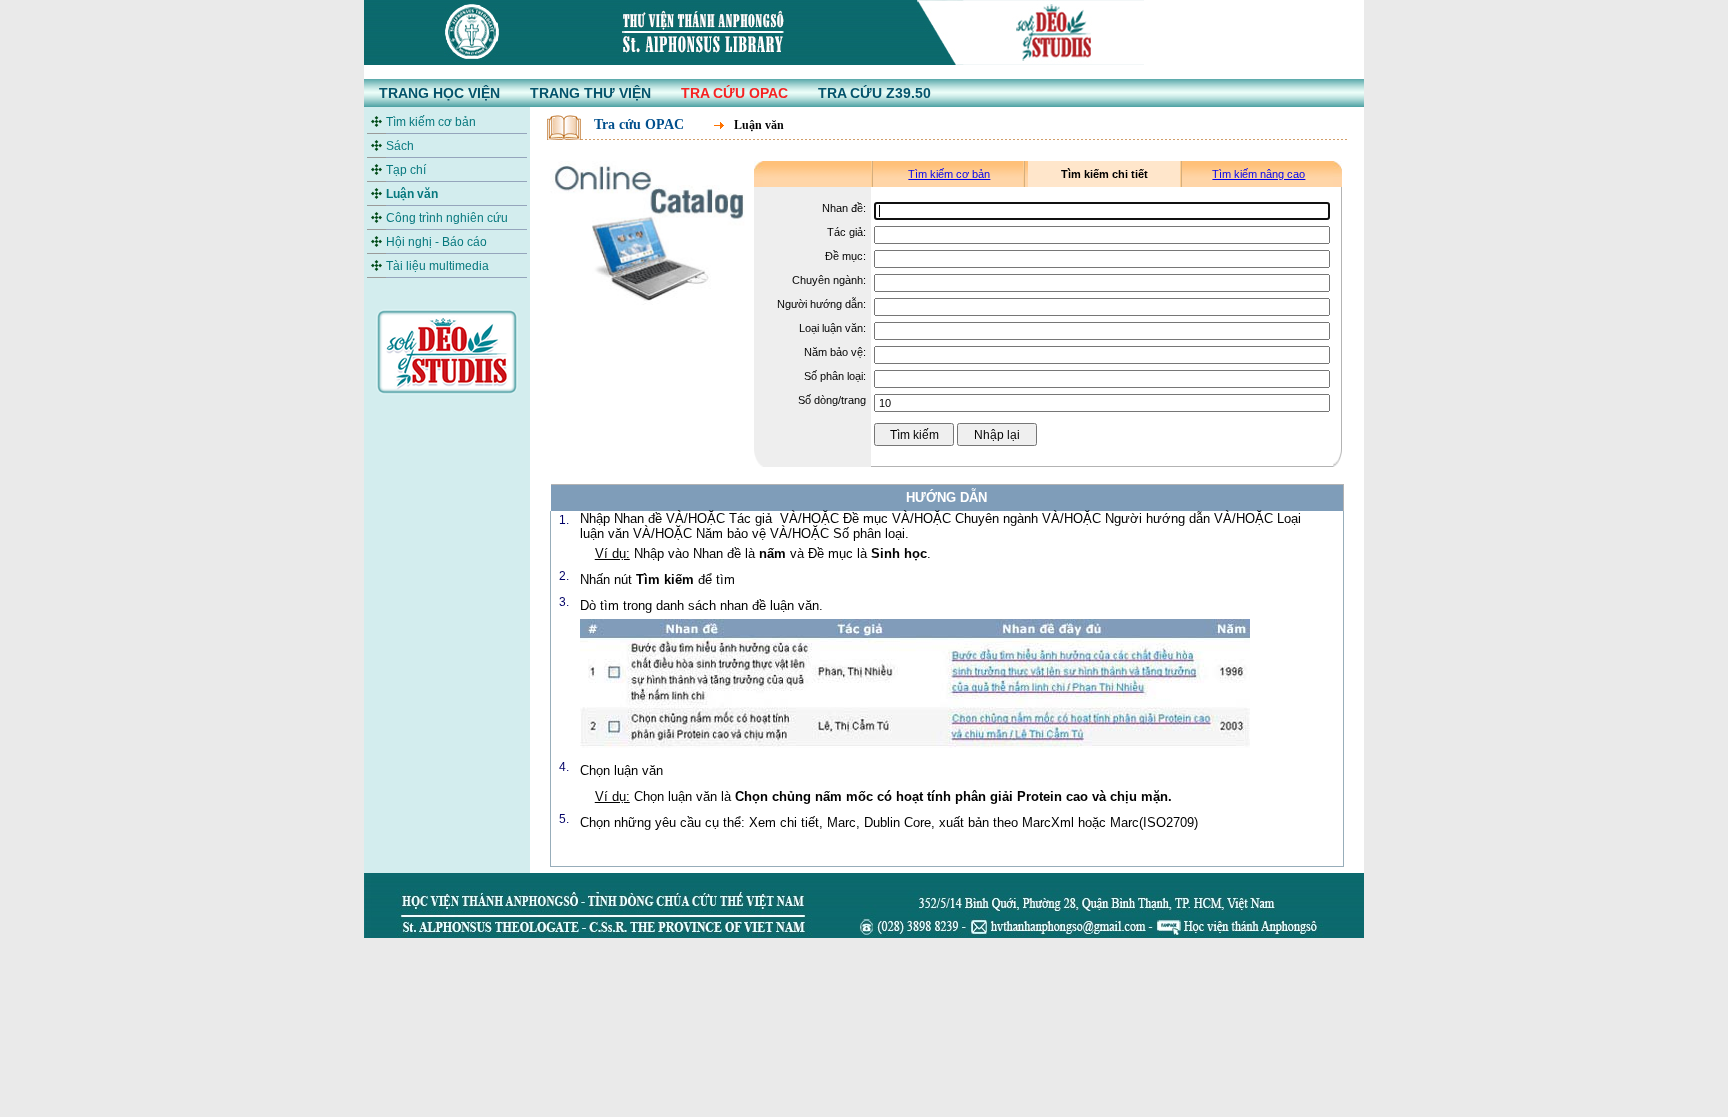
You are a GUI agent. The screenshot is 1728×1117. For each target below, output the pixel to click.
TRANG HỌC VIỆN (439, 93)
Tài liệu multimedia (437, 266)
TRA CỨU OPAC (734, 93)
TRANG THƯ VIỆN (590, 93)
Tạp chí (406, 170)
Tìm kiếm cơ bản (431, 122)
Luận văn (412, 194)
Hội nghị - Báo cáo (436, 242)
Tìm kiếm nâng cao (1258, 174)
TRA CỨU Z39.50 (874, 93)
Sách (400, 146)
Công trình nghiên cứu (447, 218)
